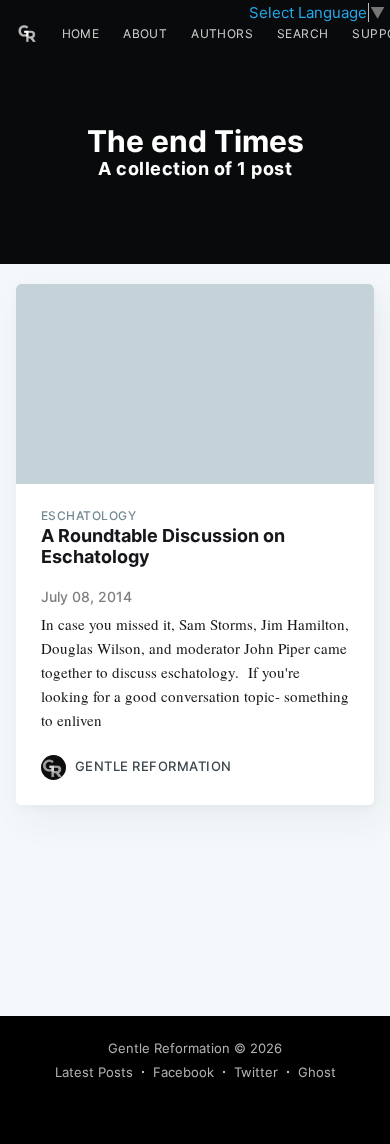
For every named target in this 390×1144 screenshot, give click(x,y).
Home (81, 33)
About (145, 33)
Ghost (317, 1072)
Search (302, 33)
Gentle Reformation (169, 1048)
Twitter (256, 1072)
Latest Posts (94, 1072)
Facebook (183, 1072)
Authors (222, 33)
